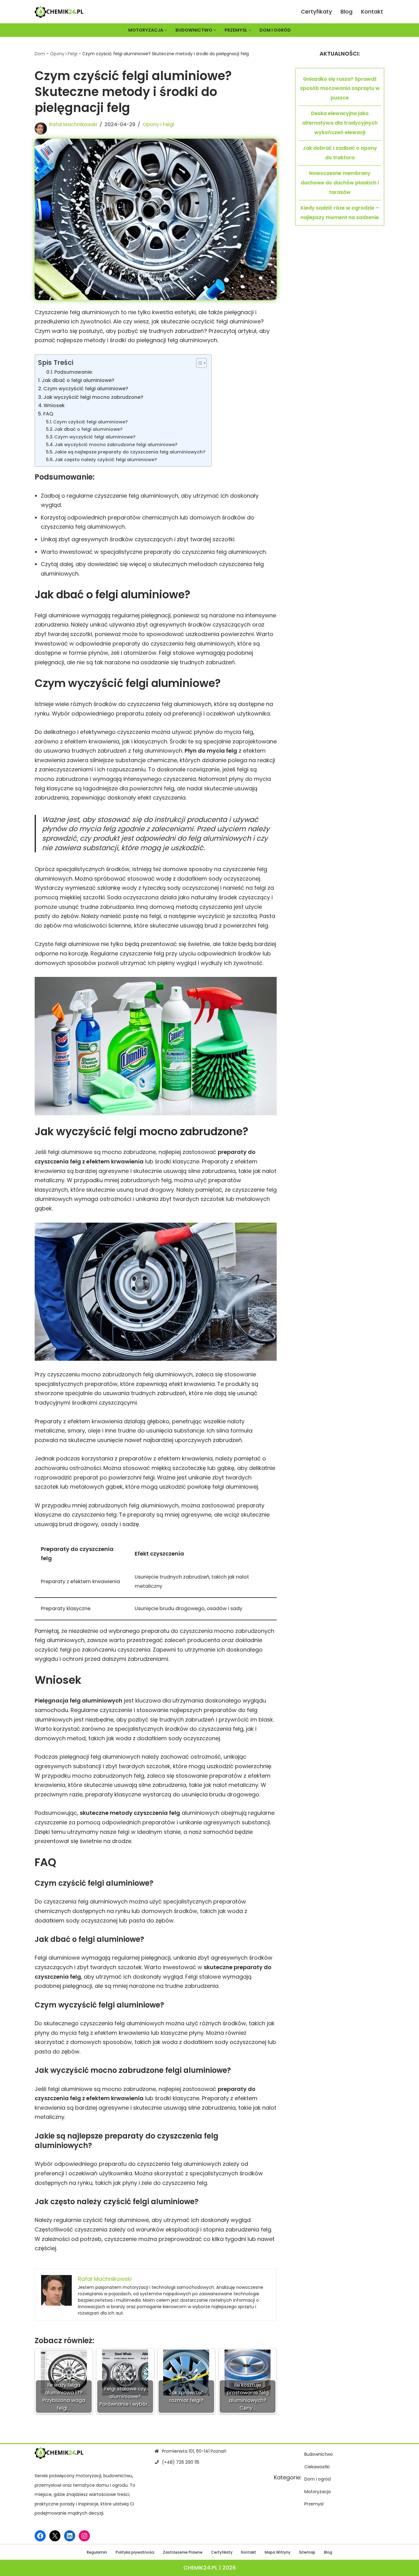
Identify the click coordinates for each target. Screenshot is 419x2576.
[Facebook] (40, 2536)
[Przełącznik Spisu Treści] (198, 363)
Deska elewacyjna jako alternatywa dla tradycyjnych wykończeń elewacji (340, 123)
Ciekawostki (317, 2467)
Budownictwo (319, 2454)
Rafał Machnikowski (73, 124)
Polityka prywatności (135, 2553)
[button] (166, 30)
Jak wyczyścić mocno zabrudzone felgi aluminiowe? (116, 445)
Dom (40, 54)
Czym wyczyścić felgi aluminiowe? (86, 389)
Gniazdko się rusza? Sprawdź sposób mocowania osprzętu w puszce (340, 88)
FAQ (48, 414)
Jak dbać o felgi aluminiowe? (78, 380)
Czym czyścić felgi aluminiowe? (90, 422)
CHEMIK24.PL (200, 2568)
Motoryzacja (317, 2492)
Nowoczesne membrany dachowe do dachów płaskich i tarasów (340, 183)
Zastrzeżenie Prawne (183, 2553)
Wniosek (54, 405)
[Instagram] (84, 2536)
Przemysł (314, 2504)
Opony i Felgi (64, 54)
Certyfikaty (316, 12)
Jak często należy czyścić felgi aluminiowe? (106, 460)
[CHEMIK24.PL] (59, 12)
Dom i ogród (275, 30)
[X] (55, 2536)
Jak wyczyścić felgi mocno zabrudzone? (93, 397)
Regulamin (97, 2553)
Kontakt (372, 12)
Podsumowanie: (74, 372)
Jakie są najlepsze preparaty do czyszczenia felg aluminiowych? (130, 452)
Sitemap (307, 2553)
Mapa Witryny (278, 2553)
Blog (346, 12)
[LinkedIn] (70, 2536)
